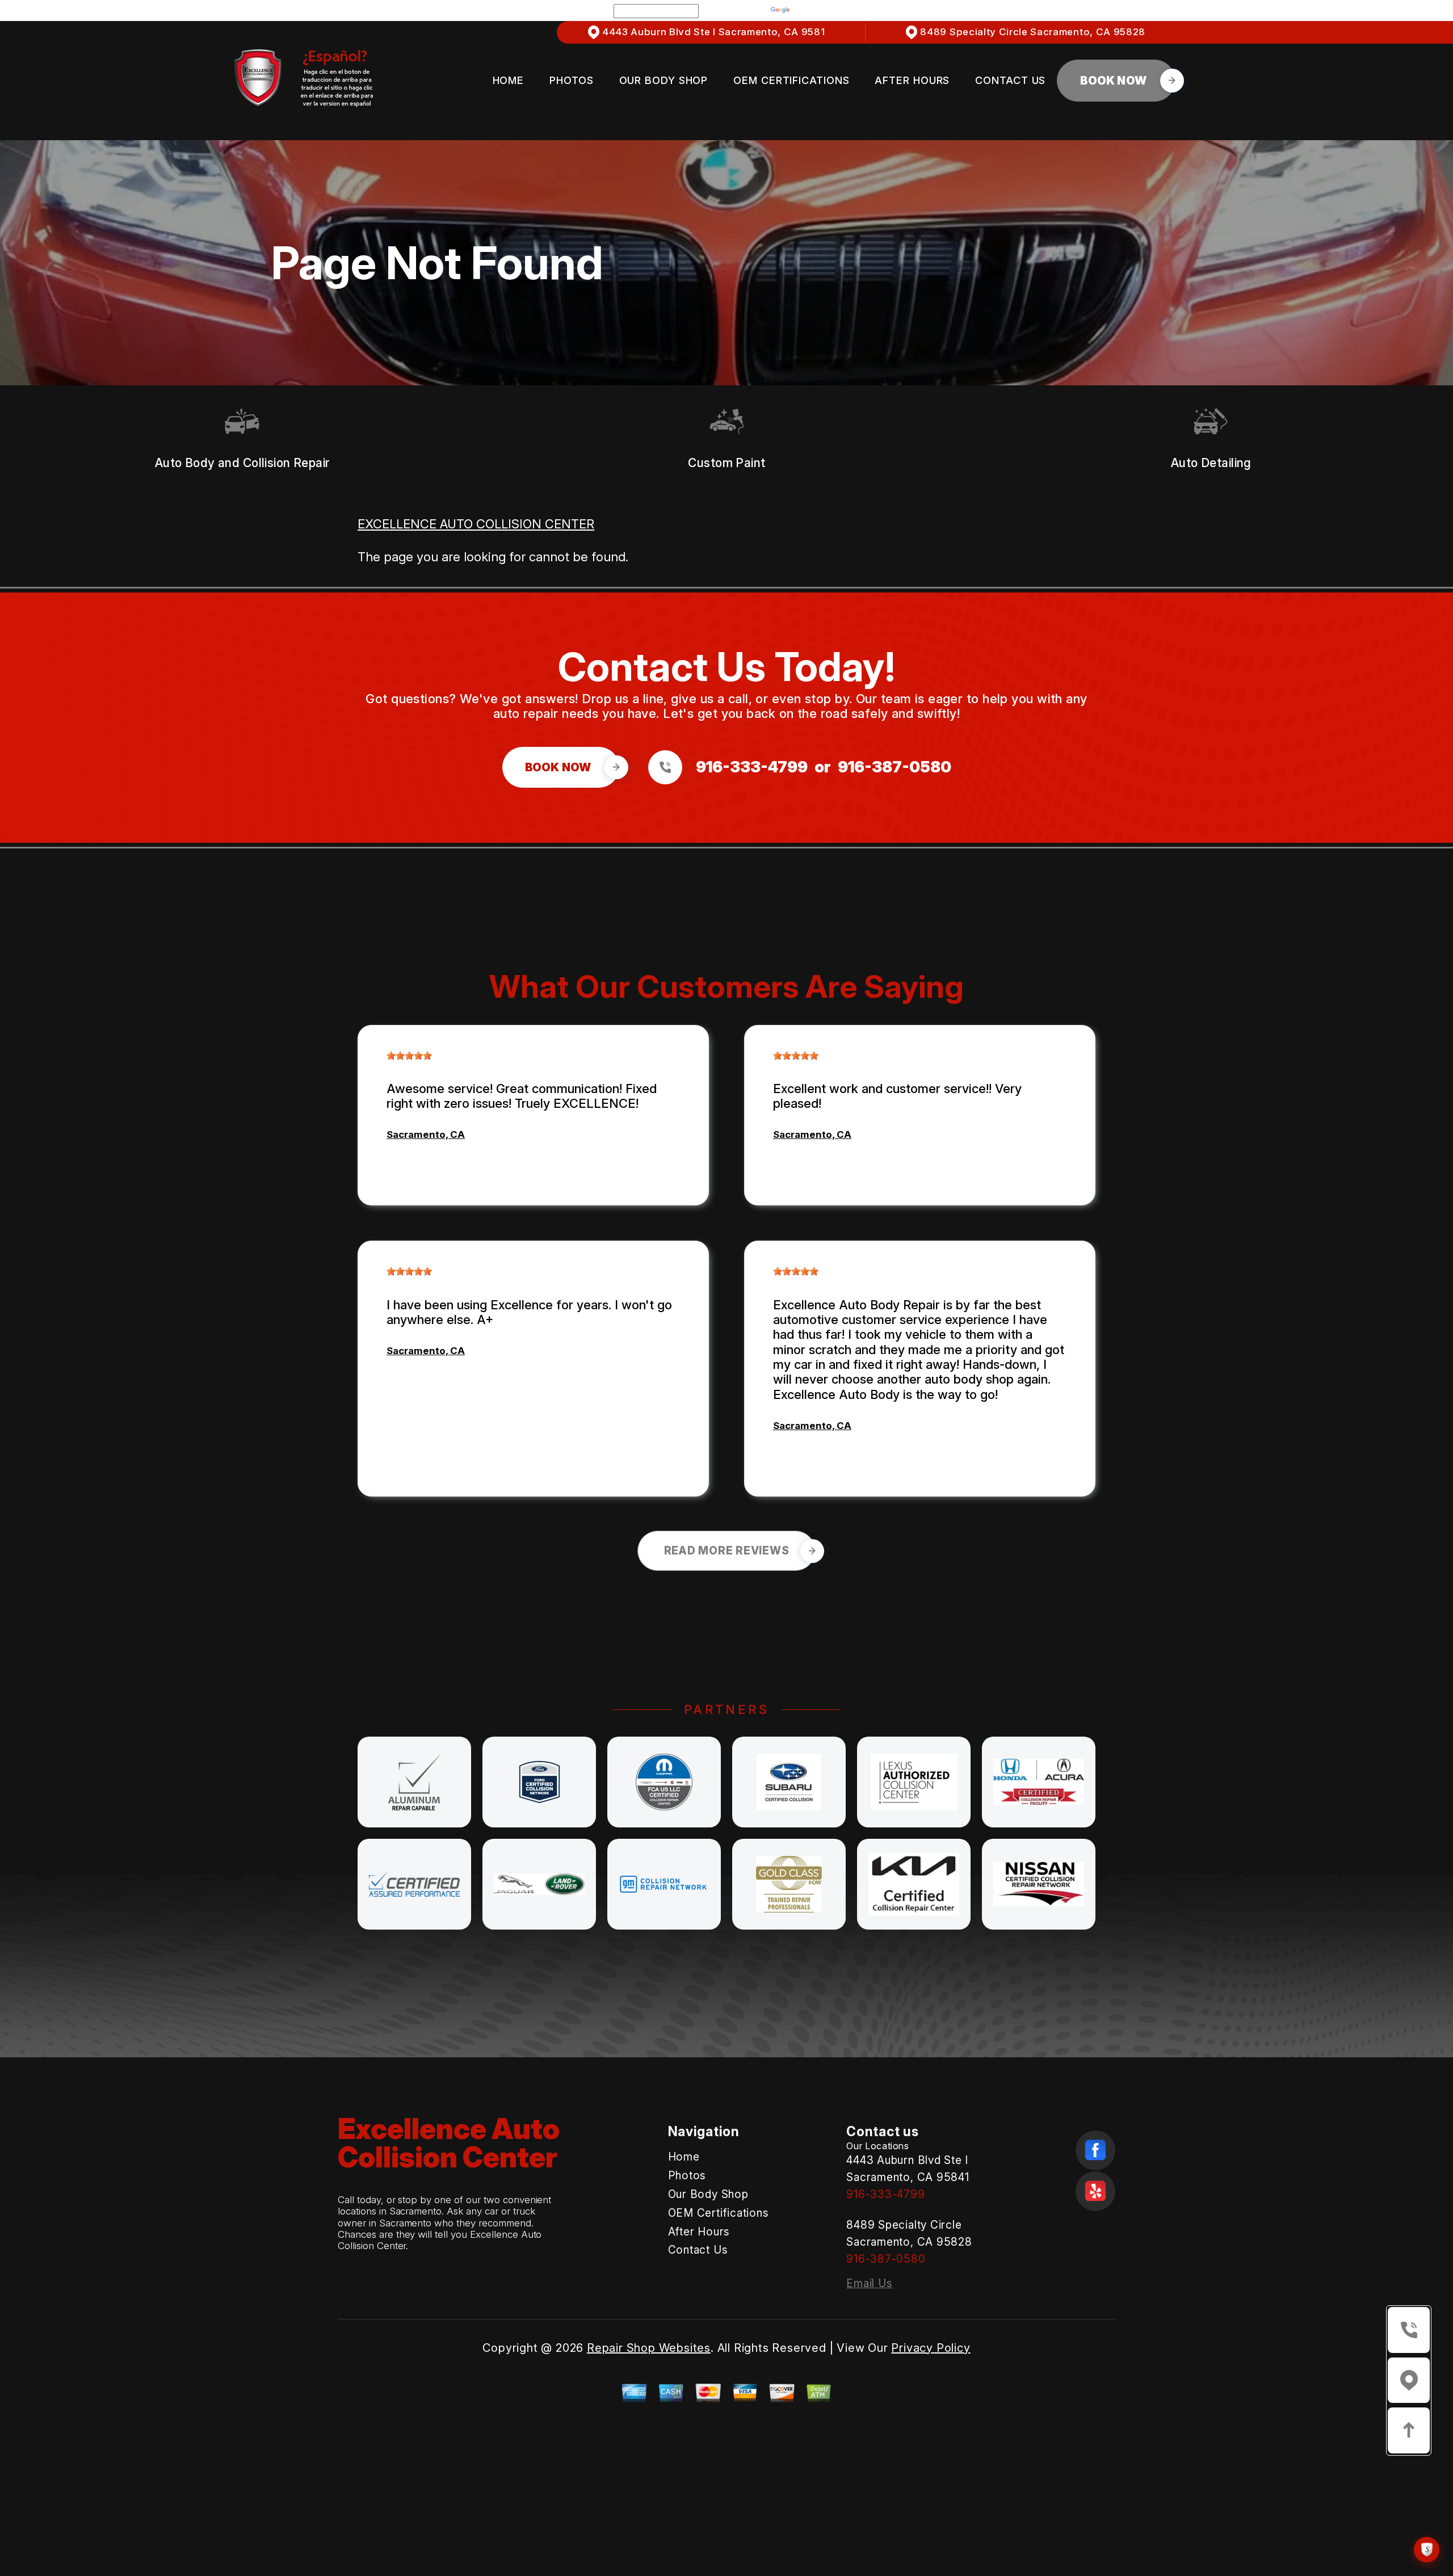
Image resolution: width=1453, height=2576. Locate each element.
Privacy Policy (931, 2348)
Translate (816, 10)
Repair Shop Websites (649, 2348)
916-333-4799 (752, 767)
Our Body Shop (664, 80)
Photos (571, 80)
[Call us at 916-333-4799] (669, 767)
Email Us (869, 2283)
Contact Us (1010, 80)
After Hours (912, 80)
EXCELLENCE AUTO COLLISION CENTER (476, 524)
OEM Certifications (791, 80)
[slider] (409, 1056)
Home (509, 80)
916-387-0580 (895, 767)
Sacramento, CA (426, 1134)
